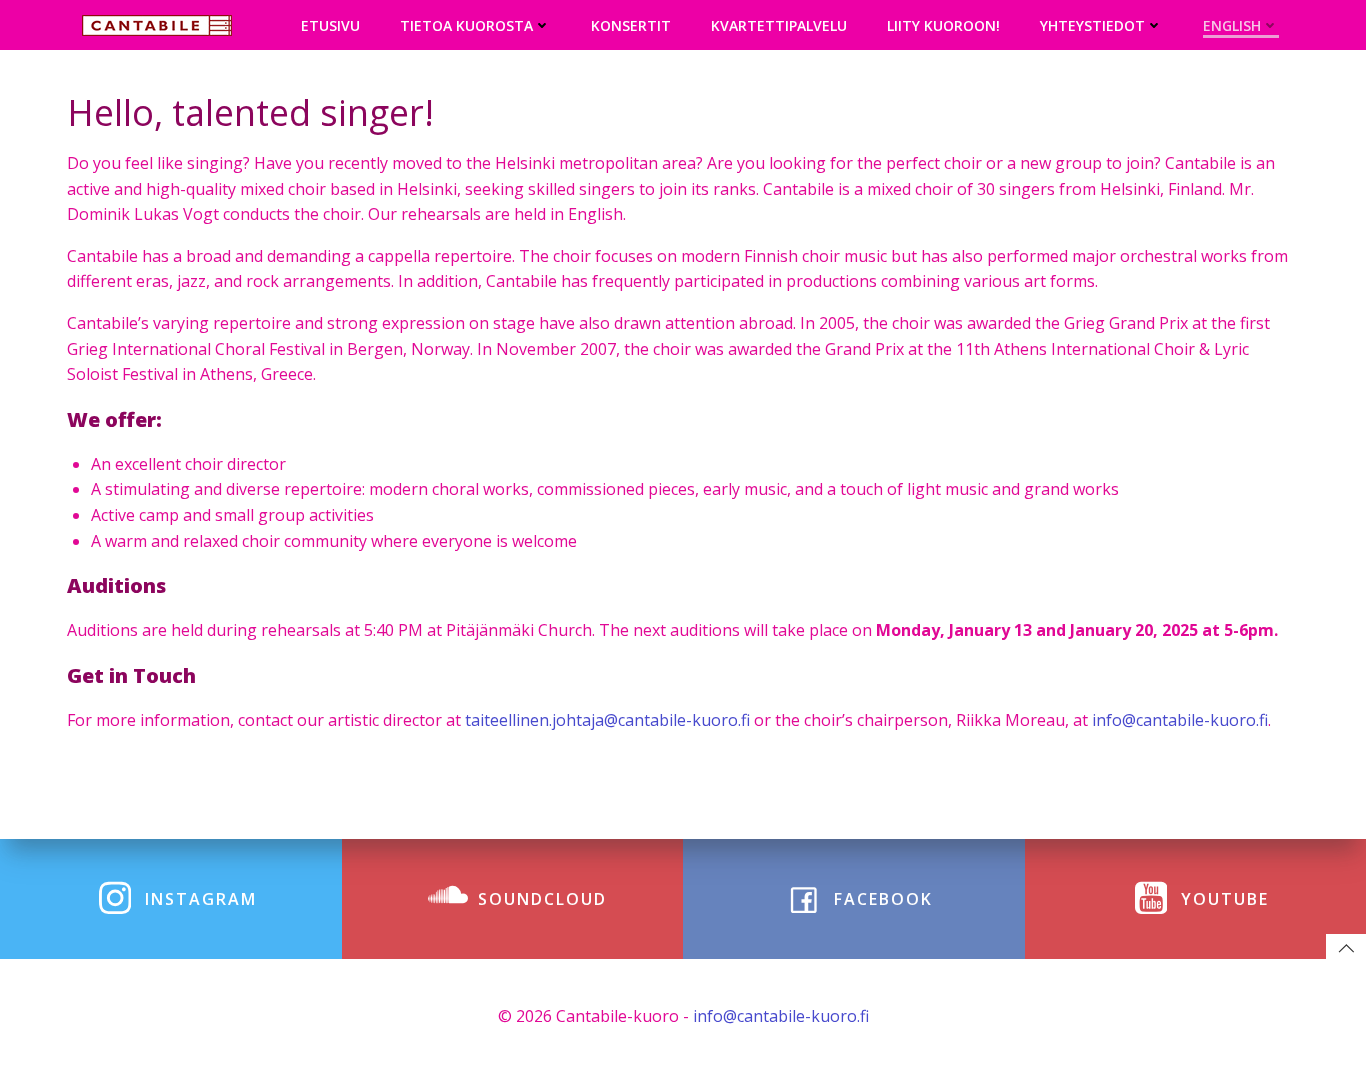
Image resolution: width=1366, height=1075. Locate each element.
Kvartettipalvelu (779, 25)
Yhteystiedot (1092, 25)
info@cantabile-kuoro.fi (781, 1016)
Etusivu (330, 25)
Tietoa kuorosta (466, 25)
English (1232, 25)
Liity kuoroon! (943, 25)
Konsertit (631, 25)
